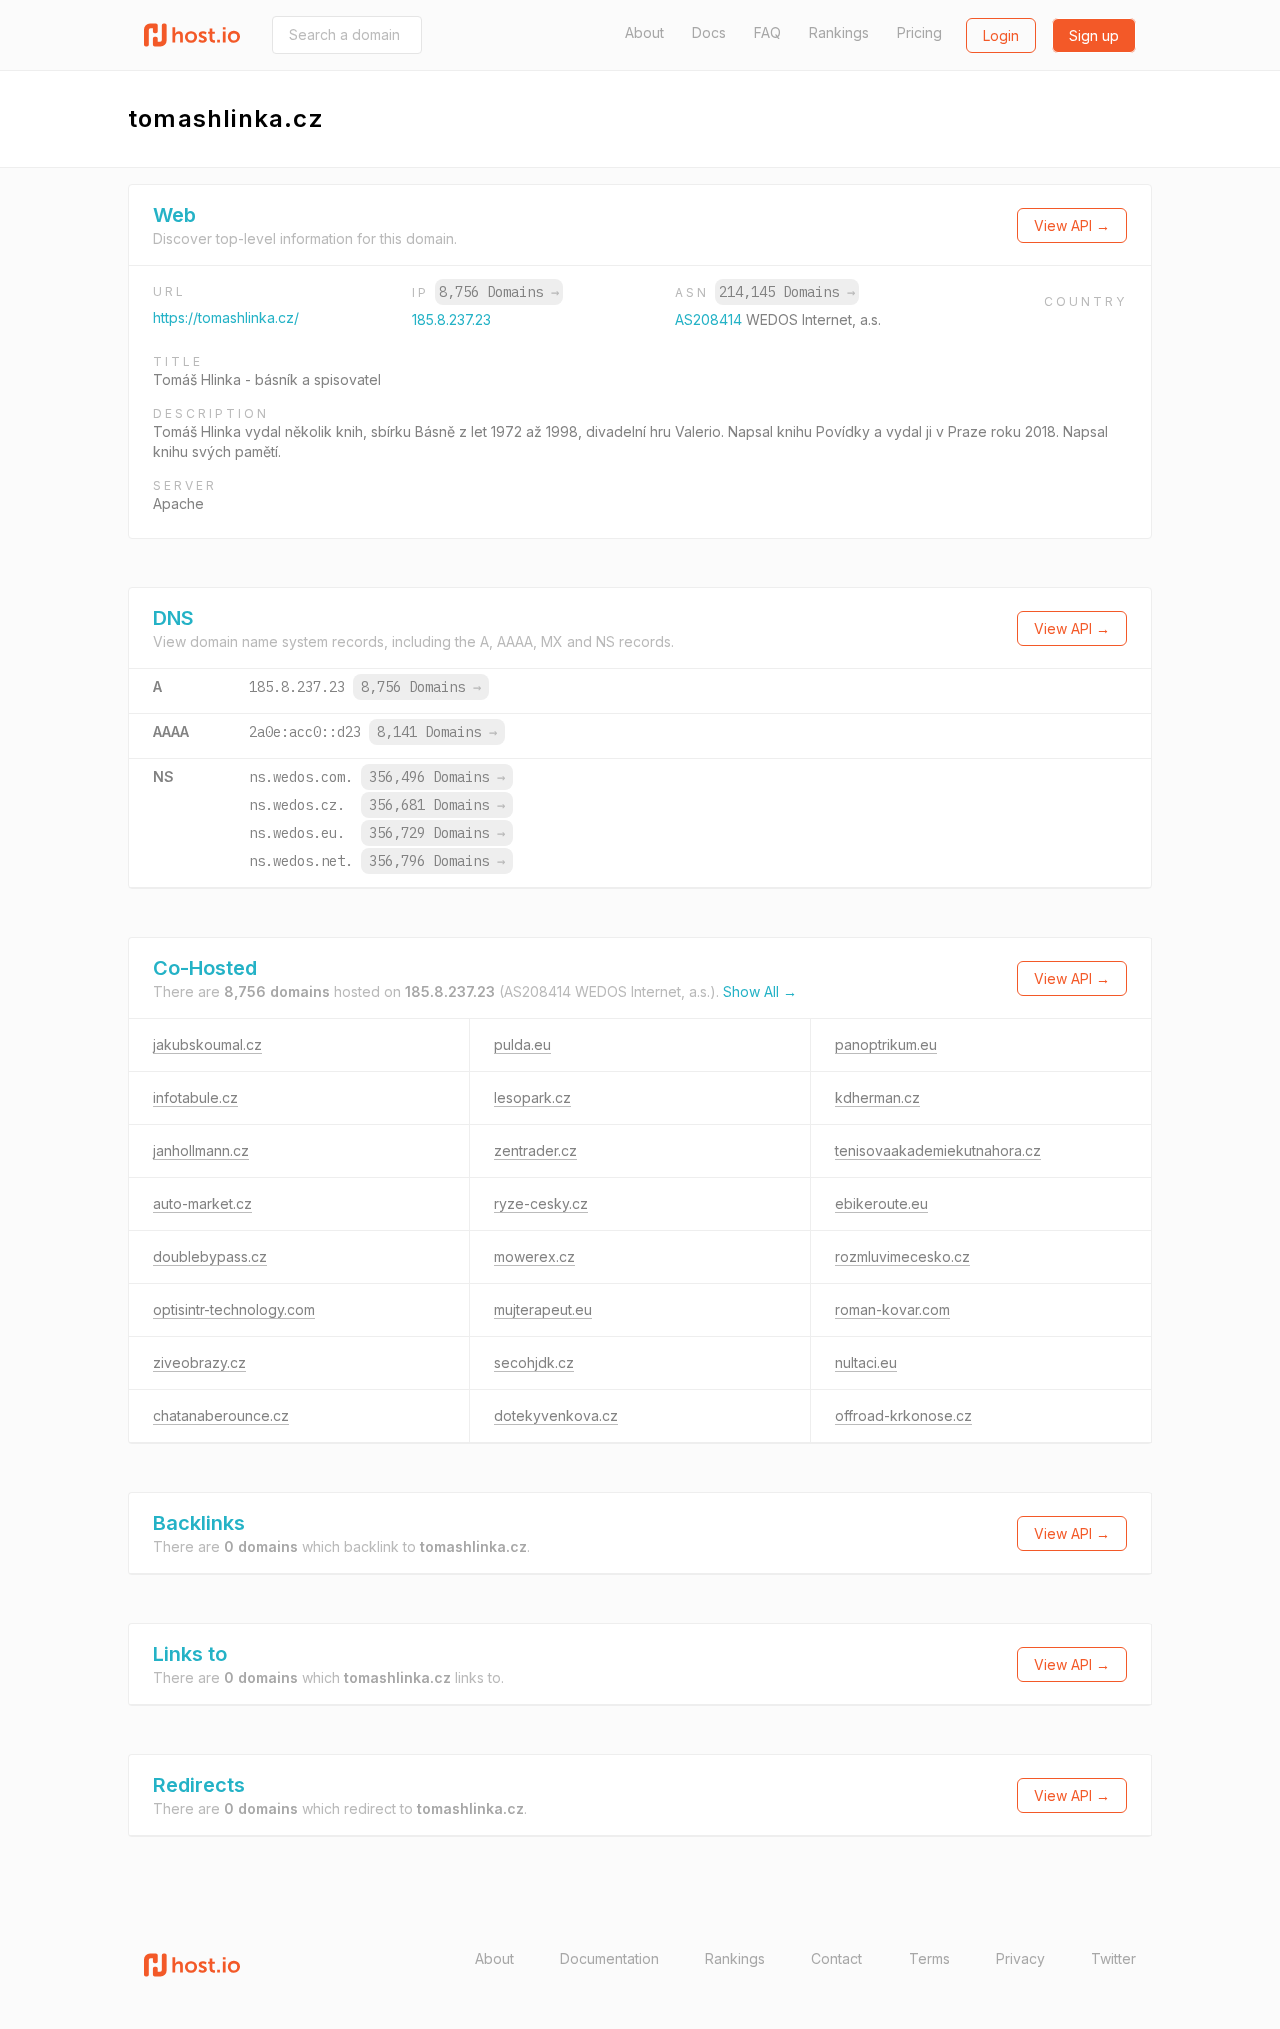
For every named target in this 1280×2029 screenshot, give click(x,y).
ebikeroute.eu (881, 1203)
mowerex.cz (534, 1256)
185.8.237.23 (451, 319)
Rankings (839, 32)
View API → (1072, 225)
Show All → (760, 991)
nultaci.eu (866, 1362)
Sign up (1094, 35)
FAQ (767, 32)
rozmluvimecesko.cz (902, 1256)
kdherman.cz (877, 1097)
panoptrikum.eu (886, 1044)
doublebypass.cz (210, 1256)
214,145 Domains (787, 292)
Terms (929, 1958)
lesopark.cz (532, 1097)
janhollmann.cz (201, 1150)
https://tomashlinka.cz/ (226, 317)
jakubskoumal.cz (207, 1044)
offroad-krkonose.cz (903, 1415)
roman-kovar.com (892, 1309)
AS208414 (710, 319)
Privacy (1020, 1958)
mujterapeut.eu (543, 1309)
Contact (836, 1958)
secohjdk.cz (534, 1362)
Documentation (609, 1958)
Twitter (1113, 1958)
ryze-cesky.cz (541, 1203)
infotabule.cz (195, 1097)
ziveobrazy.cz (199, 1362)
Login (1001, 35)
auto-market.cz (202, 1203)
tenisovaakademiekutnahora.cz (938, 1150)
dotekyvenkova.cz (556, 1415)
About (644, 32)
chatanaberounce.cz (221, 1415)
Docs (709, 32)
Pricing (919, 32)
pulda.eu (522, 1044)
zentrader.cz (535, 1150)
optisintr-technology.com (234, 1309)
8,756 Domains (499, 292)
